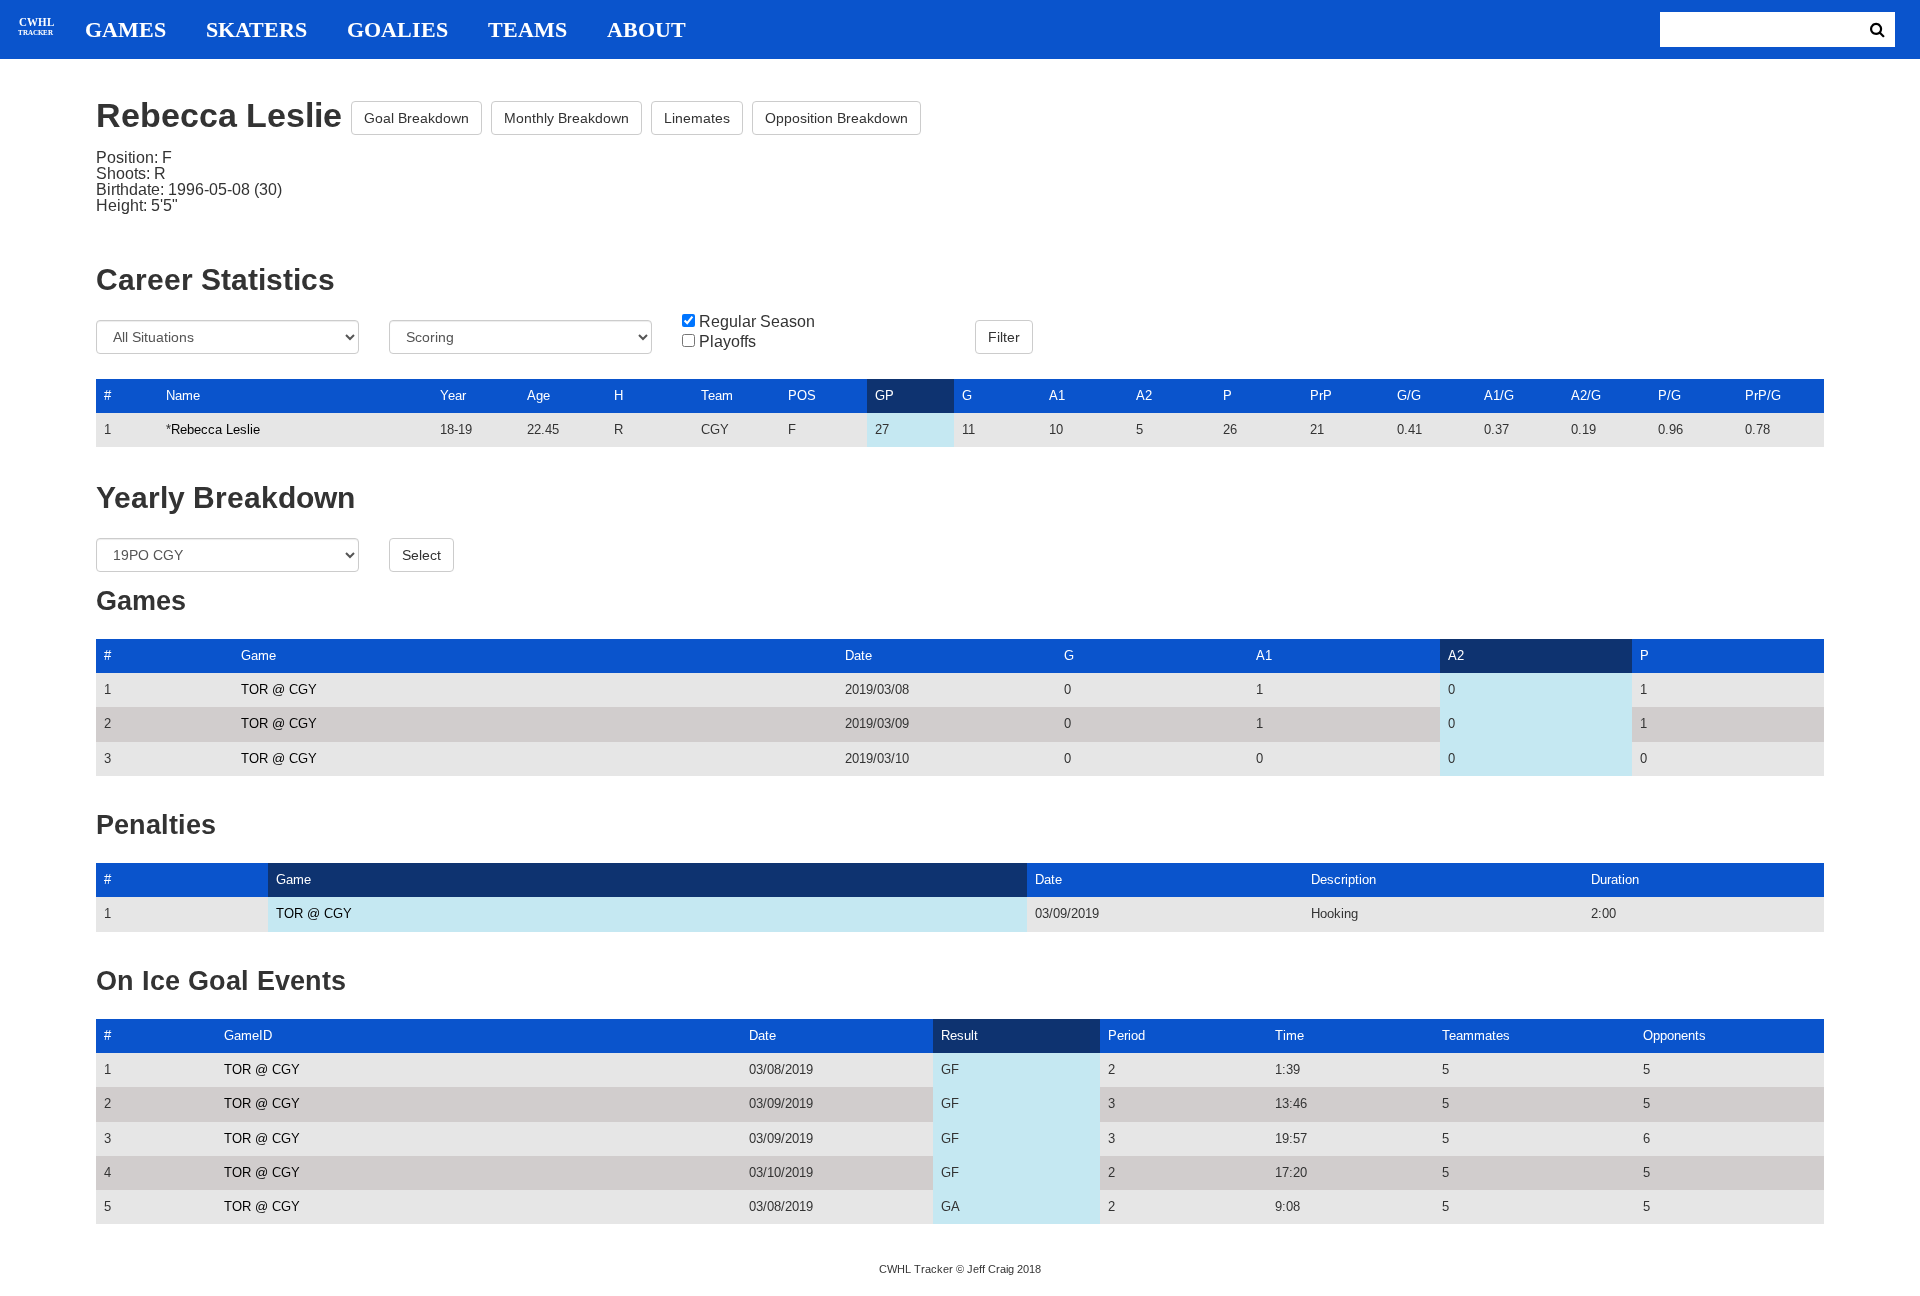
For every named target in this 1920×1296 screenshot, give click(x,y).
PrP (1321, 395)
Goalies (397, 30)
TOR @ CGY (279, 689)
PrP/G (1763, 395)
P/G (1669, 395)
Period (1126, 1035)
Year (453, 395)
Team (717, 395)
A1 (1057, 395)
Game (258, 655)
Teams (527, 30)
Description (1343, 879)
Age (538, 395)
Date (858, 655)
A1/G (1499, 395)
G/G (1409, 395)
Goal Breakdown (416, 118)
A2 (1144, 395)
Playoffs (727, 342)
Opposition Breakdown (836, 118)
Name (183, 395)
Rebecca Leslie (215, 429)
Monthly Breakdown (566, 118)
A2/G (1586, 395)
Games (125, 30)
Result (959, 1035)
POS (802, 395)
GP (884, 395)
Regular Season (757, 322)
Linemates (697, 118)
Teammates (1476, 1035)
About (646, 30)
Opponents (1674, 1035)
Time (1289, 1035)
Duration (1615, 879)
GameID (248, 1035)
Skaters (256, 30)
